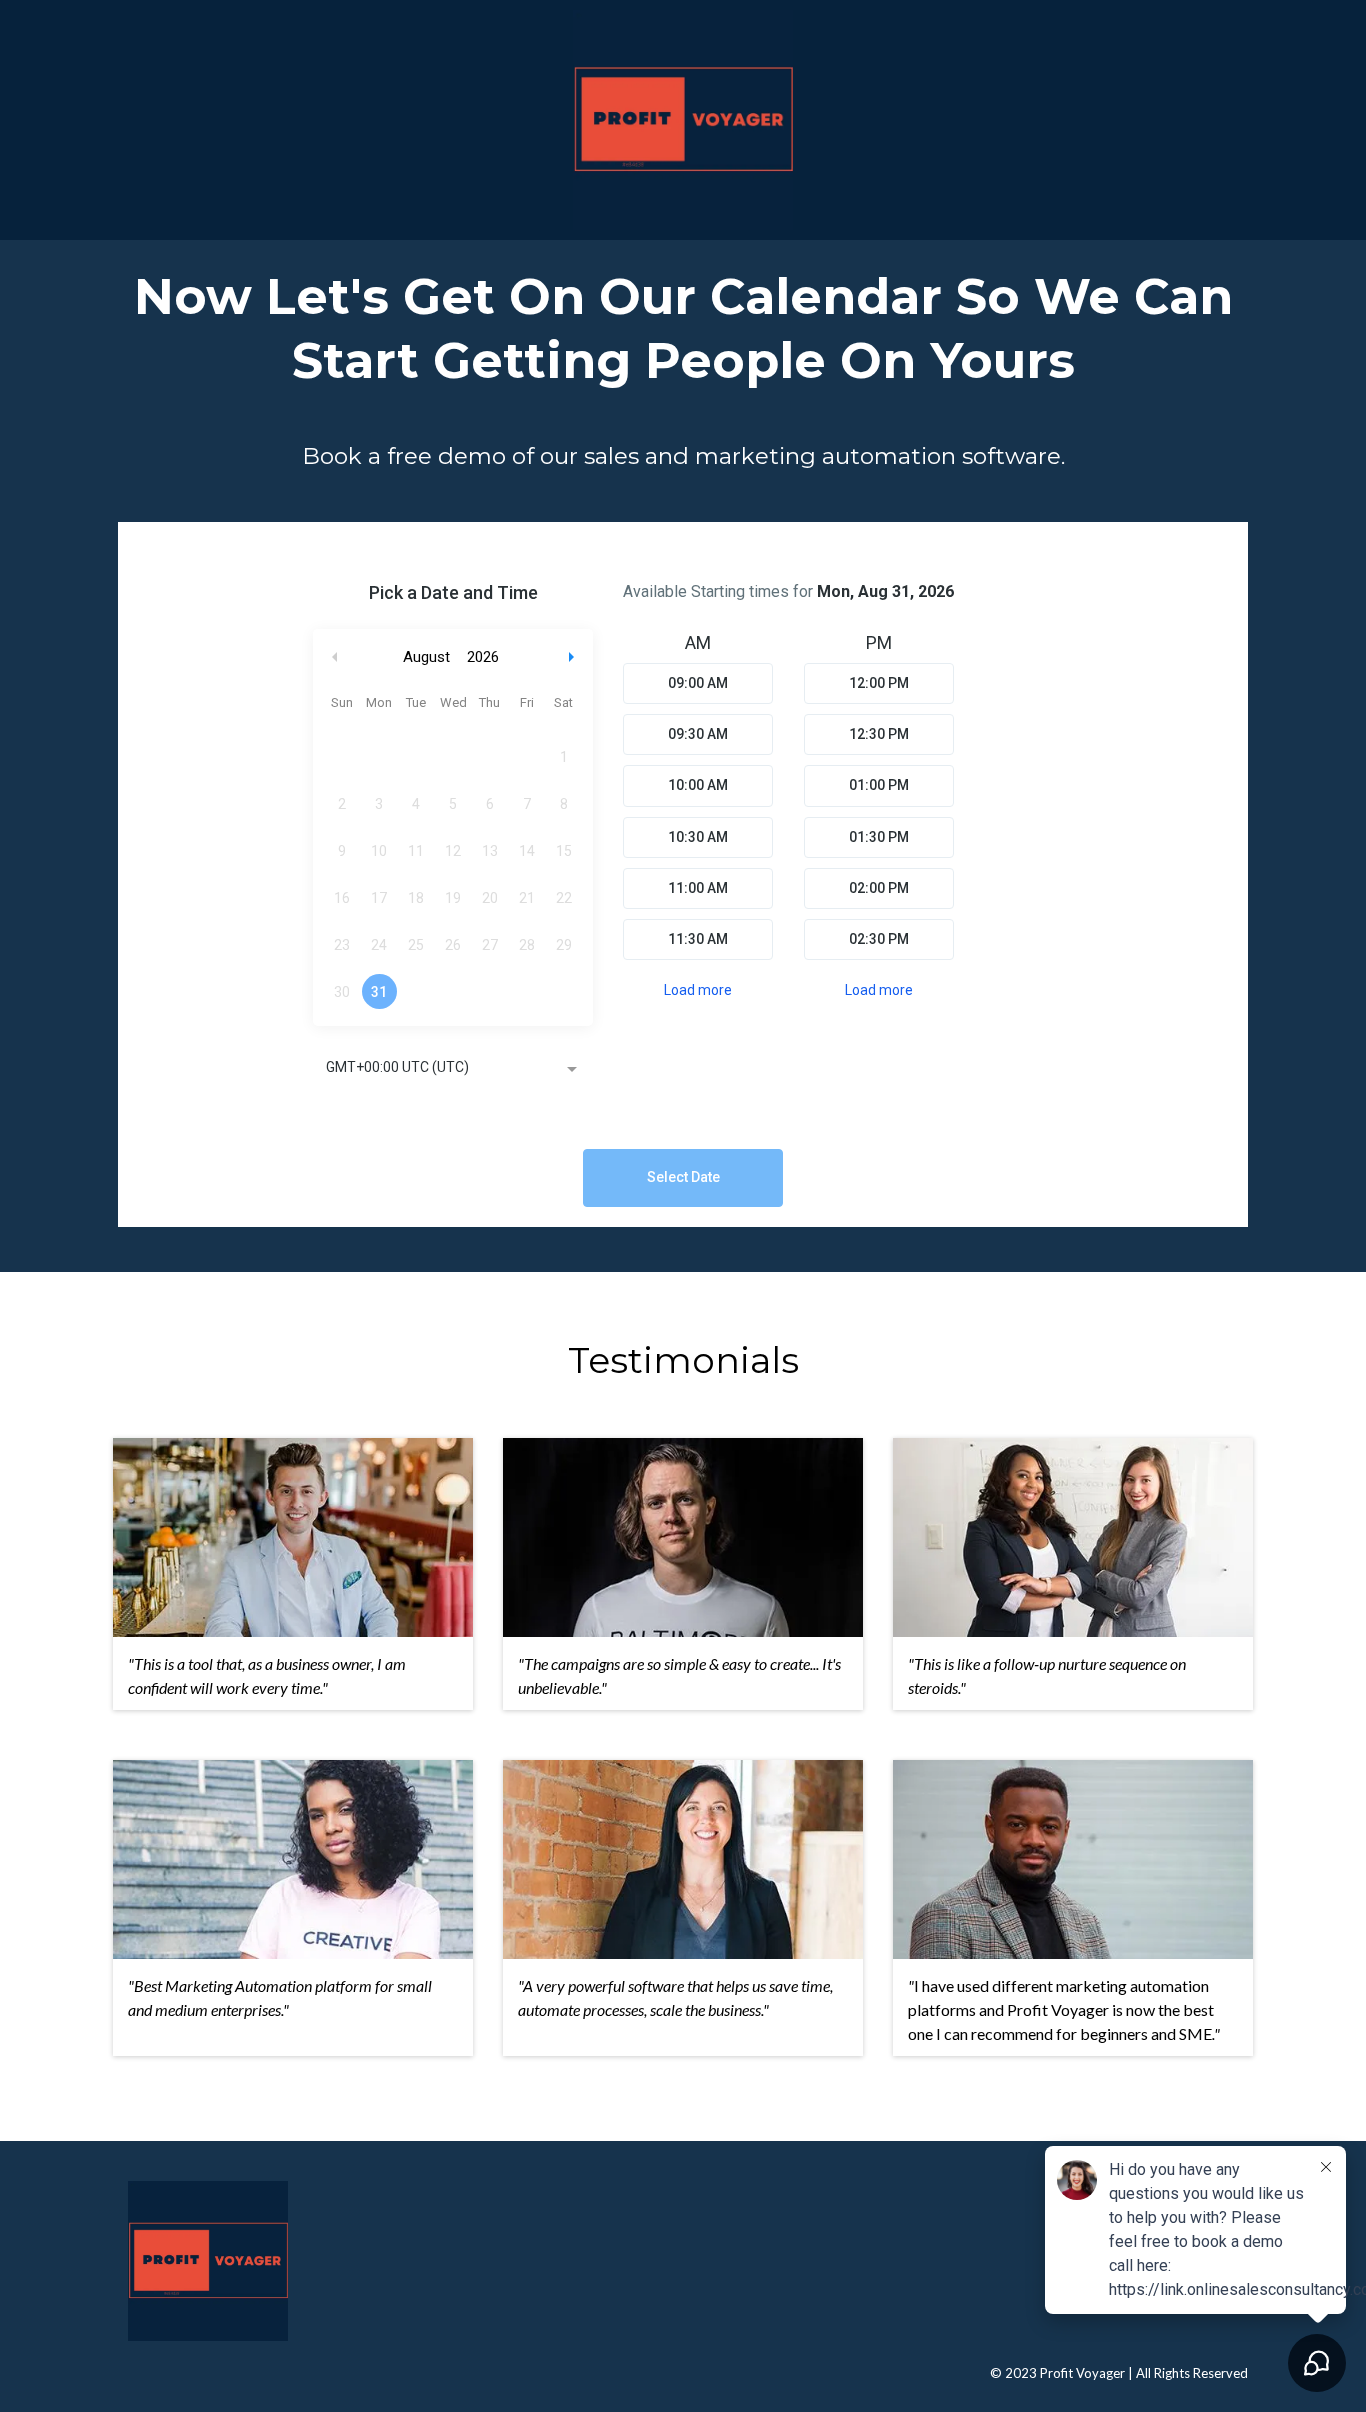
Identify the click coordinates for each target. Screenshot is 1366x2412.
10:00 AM (698, 785)
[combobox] (453, 1069)
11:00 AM (698, 888)
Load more (698, 990)
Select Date (683, 1177)
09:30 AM (698, 734)
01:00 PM (879, 785)
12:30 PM (879, 734)
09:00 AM (698, 683)
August (426, 657)
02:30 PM (879, 939)
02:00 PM (879, 888)
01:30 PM (879, 837)
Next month (574, 657)
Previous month (335, 657)
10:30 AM (698, 837)
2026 (483, 657)
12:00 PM (879, 683)
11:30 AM (698, 939)
